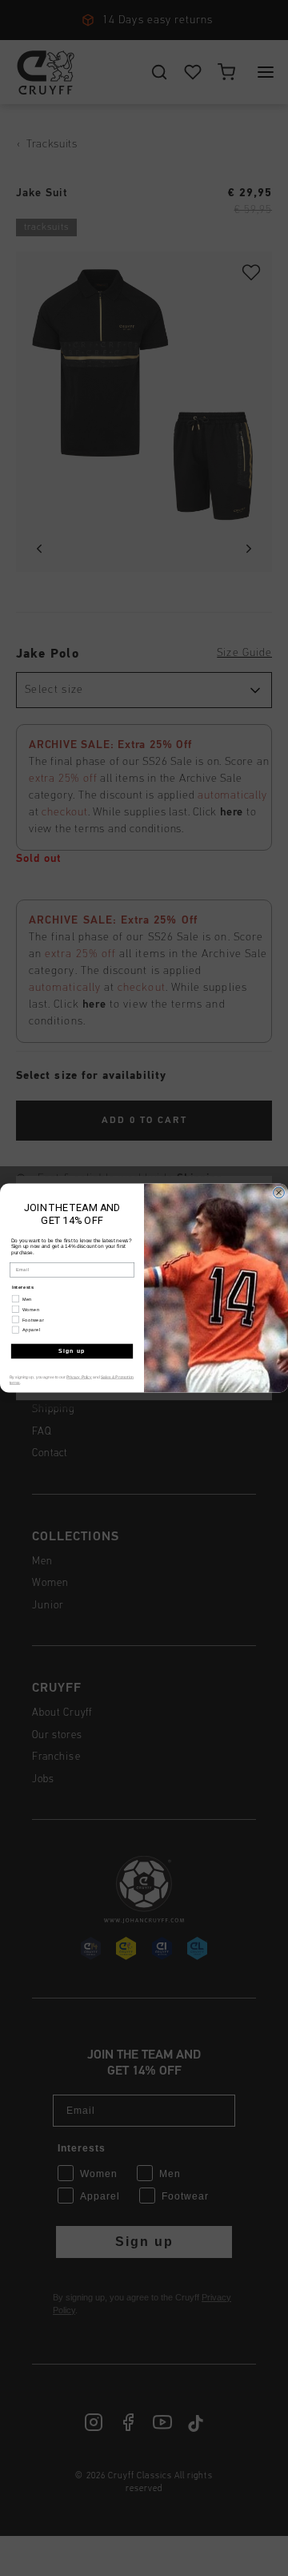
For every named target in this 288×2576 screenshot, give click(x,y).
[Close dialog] (279, 1193)
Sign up (72, 1351)
